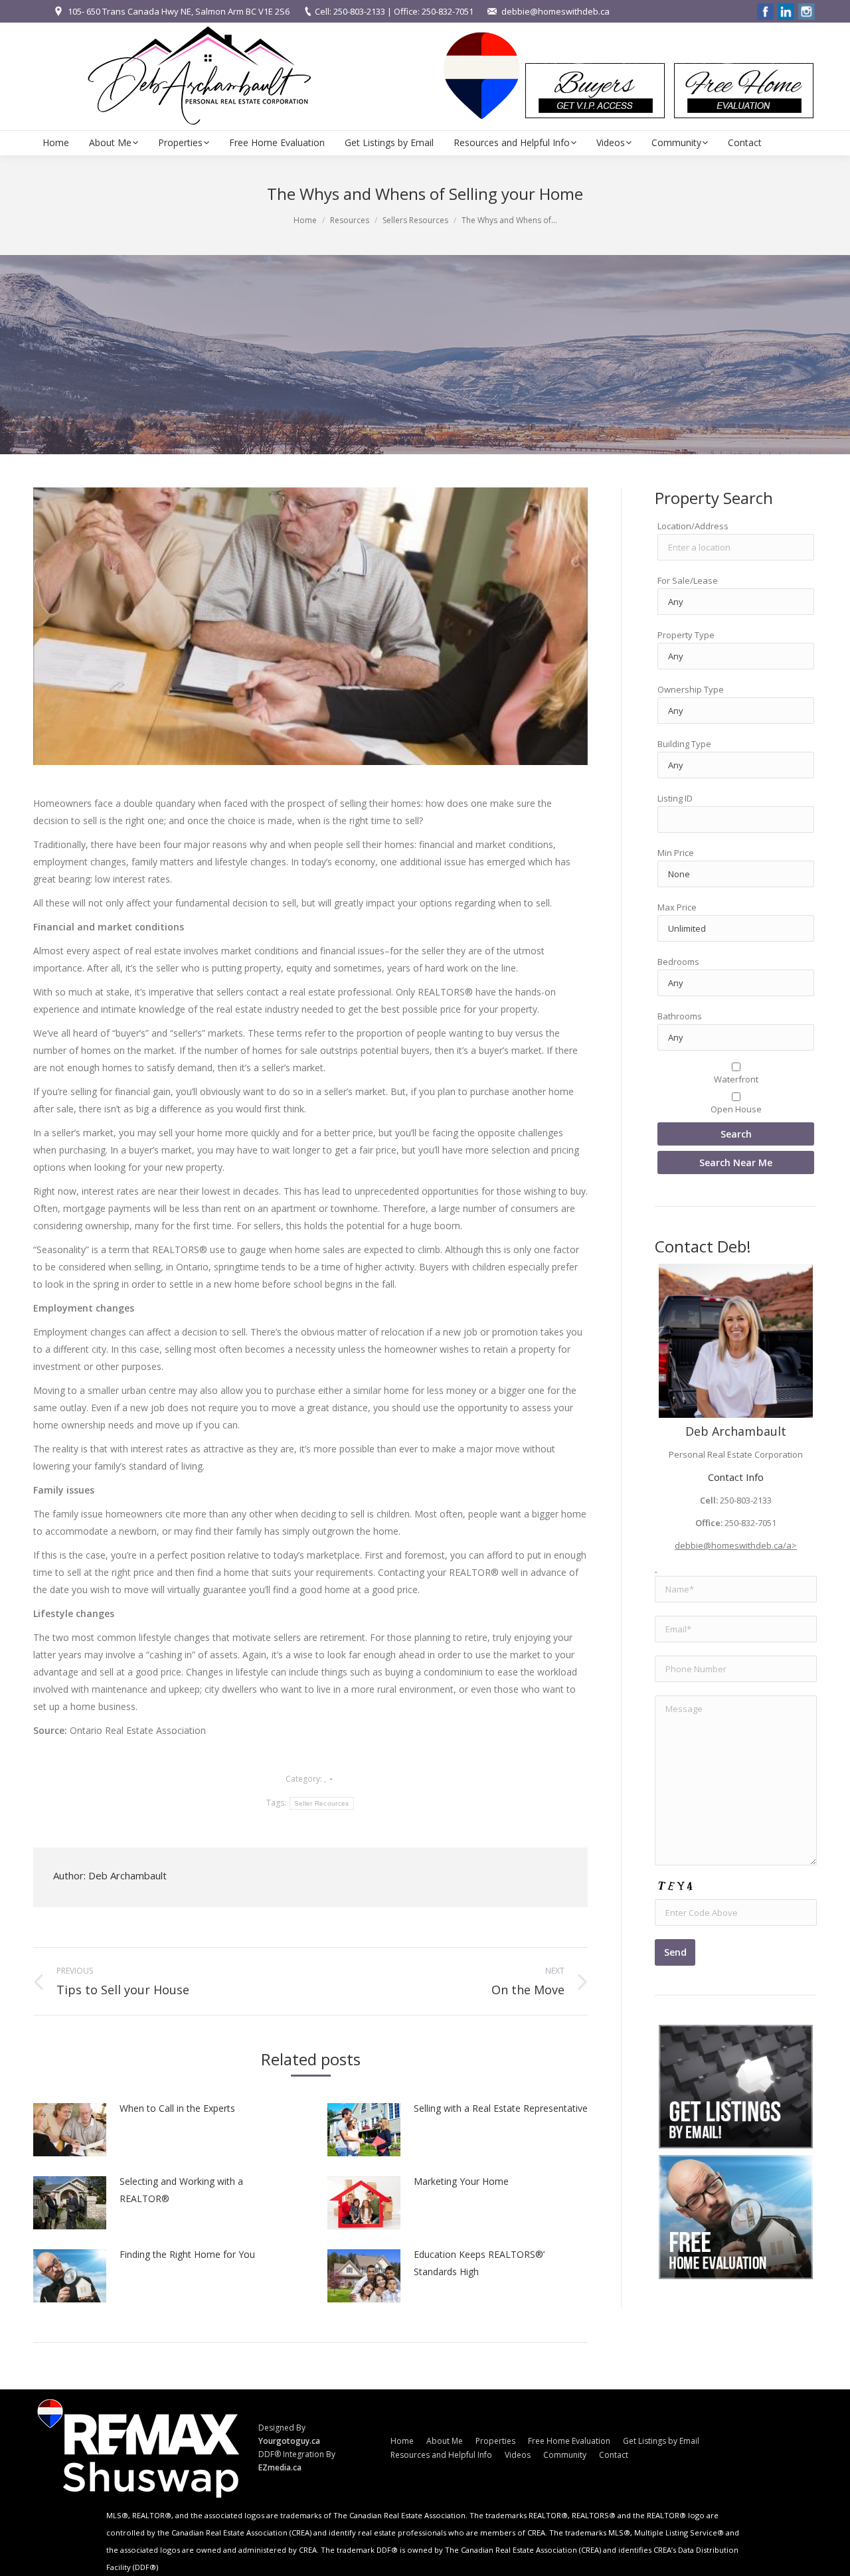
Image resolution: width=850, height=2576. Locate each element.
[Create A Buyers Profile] (736, 2087)
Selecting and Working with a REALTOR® (181, 2190)
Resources (350, 220)
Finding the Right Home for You (187, 2254)
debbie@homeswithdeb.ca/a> (736, 1545)
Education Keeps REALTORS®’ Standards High (479, 2263)
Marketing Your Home (461, 2181)
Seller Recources (322, 1803)
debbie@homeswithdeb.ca (555, 11)
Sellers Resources (415, 220)
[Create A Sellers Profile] (736, 2217)
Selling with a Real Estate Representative (501, 2108)
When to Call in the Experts (177, 2108)
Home (305, 220)
